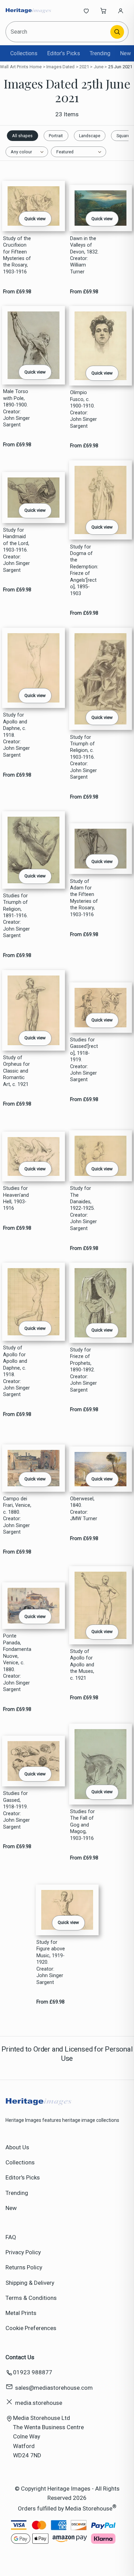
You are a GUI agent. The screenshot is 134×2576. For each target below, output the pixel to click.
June (99, 67)
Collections (24, 53)
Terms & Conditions (31, 2298)
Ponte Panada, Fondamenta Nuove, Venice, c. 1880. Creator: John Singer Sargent (17, 1663)
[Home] (28, 11)
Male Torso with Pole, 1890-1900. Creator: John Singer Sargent (16, 408)
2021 (84, 67)
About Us (17, 2147)
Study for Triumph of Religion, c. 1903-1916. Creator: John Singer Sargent (83, 757)
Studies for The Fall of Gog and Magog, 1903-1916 (82, 1825)
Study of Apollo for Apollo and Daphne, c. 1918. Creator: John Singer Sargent (16, 1371)
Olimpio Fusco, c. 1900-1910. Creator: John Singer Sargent (83, 409)
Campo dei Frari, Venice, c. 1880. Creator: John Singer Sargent (17, 1515)
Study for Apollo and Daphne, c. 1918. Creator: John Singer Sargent (16, 735)
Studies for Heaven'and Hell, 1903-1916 (16, 1198)
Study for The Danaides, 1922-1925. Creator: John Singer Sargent (83, 1208)
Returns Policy (24, 2267)
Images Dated (61, 67)
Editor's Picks (64, 53)
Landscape (90, 136)
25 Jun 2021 (120, 67)
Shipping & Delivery (30, 2283)
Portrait (56, 136)
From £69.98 (17, 292)
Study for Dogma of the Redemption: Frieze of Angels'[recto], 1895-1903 (84, 570)
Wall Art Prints (14, 67)
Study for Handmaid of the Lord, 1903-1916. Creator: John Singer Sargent (16, 550)
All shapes (22, 136)
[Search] (117, 32)
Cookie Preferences (31, 2328)
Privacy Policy (23, 2252)
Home (36, 67)
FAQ (11, 2237)
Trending (100, 53)
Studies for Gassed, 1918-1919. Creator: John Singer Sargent (16, 1810)
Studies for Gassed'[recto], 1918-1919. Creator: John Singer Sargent (84, 1060)
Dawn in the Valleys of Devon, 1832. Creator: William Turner (84, 255)
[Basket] (103, 11)
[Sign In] (121, 11)
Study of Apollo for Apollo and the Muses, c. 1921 (82, 1665)
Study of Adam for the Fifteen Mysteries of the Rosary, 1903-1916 (84, 898)
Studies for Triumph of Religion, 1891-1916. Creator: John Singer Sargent (16, 916)
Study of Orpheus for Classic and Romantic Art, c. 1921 (16, 1071)
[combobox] (58, 32)
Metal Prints (21, 2313)
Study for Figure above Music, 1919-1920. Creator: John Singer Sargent (51, 1962)
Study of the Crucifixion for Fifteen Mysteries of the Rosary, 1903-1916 (17, 255)
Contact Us (20, 2357)
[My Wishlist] (86, 11)
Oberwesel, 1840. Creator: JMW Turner (84, 1509)
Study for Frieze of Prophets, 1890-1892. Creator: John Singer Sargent (83, 1370)
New (125, 53)
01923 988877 (33, 2372)
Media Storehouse (89, 2508)
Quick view (35, 219)
